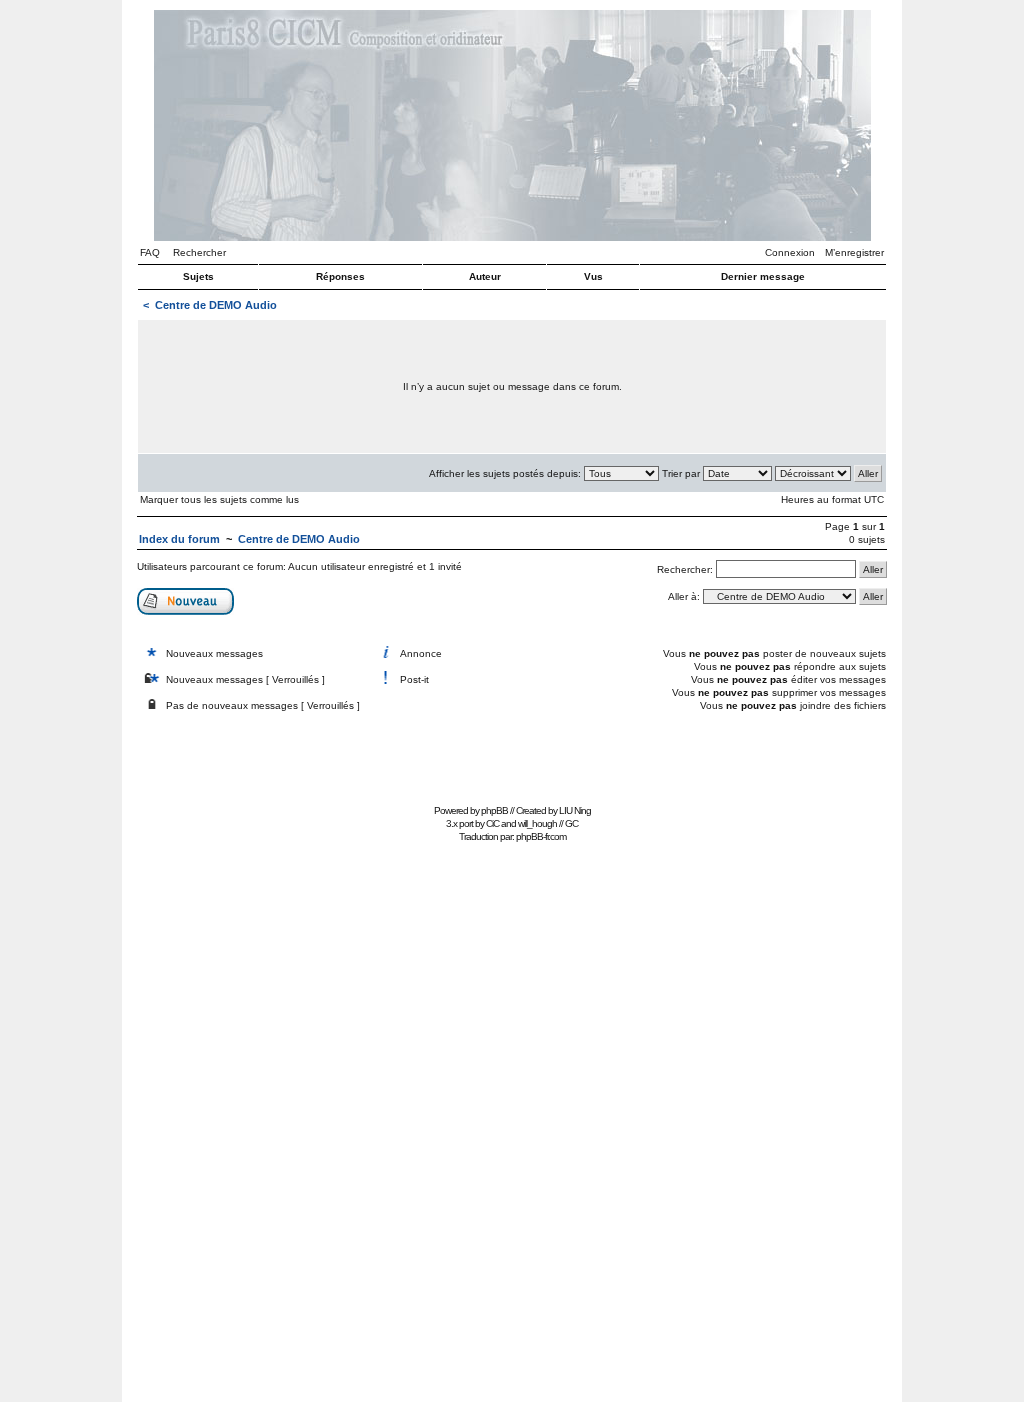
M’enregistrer (854, 252)
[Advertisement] (512, 753)
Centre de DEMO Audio (216, 305)
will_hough (537, 823)
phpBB (494, 810)
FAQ (150, 252)
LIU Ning (575, 810)
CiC (492, 823)
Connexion (790, 252)
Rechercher (199, 252)
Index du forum (179, 539)
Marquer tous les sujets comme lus (219, 499)
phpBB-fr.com (541, 836)
